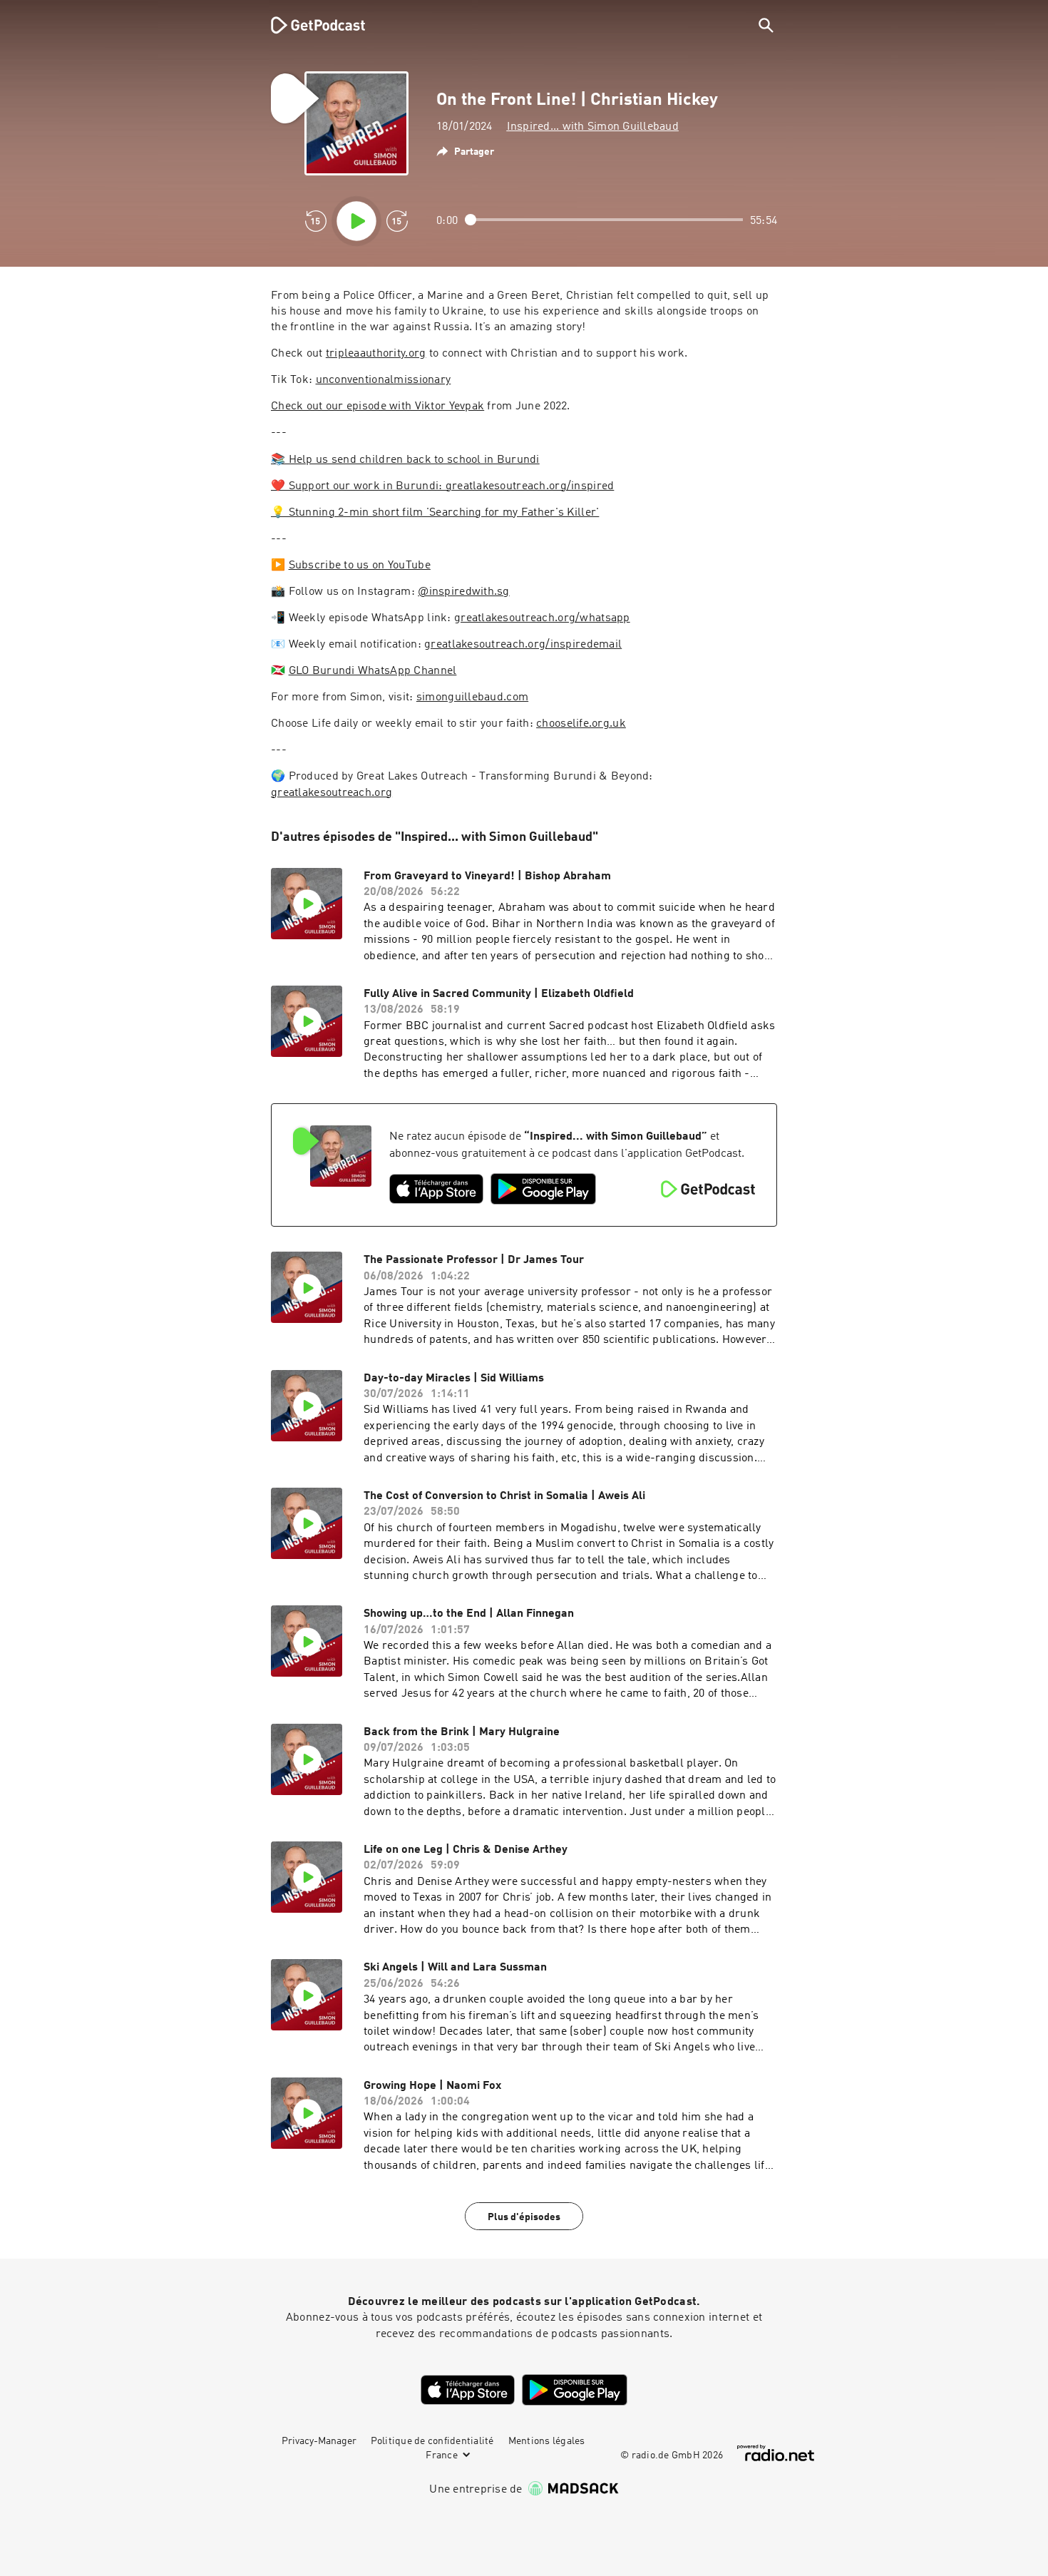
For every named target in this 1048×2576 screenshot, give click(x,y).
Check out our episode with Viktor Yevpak (377, 407)
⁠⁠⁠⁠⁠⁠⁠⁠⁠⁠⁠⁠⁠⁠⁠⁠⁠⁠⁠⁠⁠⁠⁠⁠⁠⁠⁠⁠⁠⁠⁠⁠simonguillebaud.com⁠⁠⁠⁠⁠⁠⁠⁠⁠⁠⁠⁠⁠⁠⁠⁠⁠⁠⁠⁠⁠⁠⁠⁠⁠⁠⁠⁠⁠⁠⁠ (472, 697)
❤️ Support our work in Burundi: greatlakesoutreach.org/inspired (442, 486)
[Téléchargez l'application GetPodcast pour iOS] (436, 1189)
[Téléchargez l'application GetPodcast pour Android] (543, 1189)
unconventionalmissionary (384, 380)
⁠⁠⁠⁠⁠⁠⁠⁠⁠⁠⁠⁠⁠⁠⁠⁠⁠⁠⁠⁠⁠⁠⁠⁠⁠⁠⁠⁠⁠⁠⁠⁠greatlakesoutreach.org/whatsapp (542, 618)
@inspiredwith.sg (463, 592)
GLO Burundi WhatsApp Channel (373, 671)
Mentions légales (547, 2441)
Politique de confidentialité (432, 2441)
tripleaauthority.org (376, 354)
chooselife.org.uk (581, 724)
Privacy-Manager (319, 2441)
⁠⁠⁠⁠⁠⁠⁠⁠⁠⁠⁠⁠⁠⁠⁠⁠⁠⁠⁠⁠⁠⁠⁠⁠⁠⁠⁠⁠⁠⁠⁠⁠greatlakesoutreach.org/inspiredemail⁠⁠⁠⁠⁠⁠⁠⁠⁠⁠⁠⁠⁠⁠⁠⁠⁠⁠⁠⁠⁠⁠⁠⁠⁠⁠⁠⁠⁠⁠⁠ (523, 645)
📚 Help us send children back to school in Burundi (405, 460)
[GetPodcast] (309, 25)
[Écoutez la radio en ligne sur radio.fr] (776, 2453)
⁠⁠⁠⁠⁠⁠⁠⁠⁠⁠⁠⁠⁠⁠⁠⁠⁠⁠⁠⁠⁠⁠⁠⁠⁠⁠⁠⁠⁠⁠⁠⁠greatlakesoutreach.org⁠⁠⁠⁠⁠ (332, 793)
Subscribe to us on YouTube (360, 566)
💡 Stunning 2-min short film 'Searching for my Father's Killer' (435, 513)
